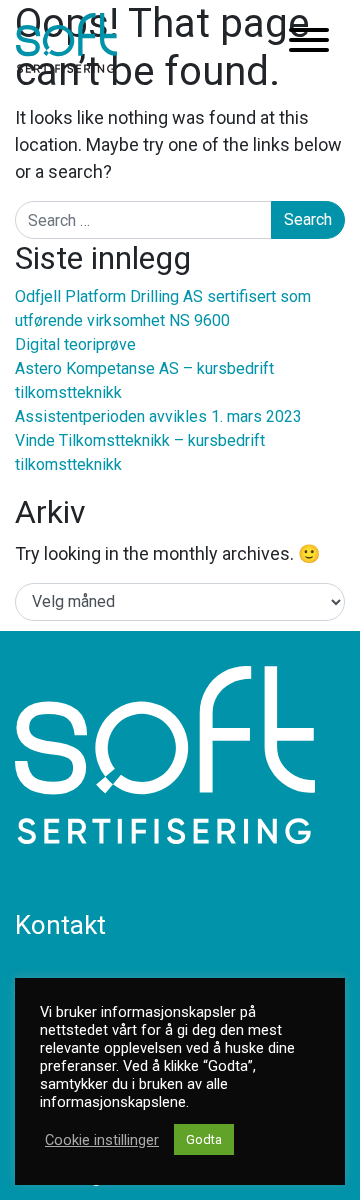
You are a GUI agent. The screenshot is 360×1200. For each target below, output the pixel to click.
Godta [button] (204, 1139)
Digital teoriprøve (75, 344)
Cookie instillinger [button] (102, 1140)
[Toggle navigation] (309, 43)
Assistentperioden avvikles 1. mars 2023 (158, 416)
